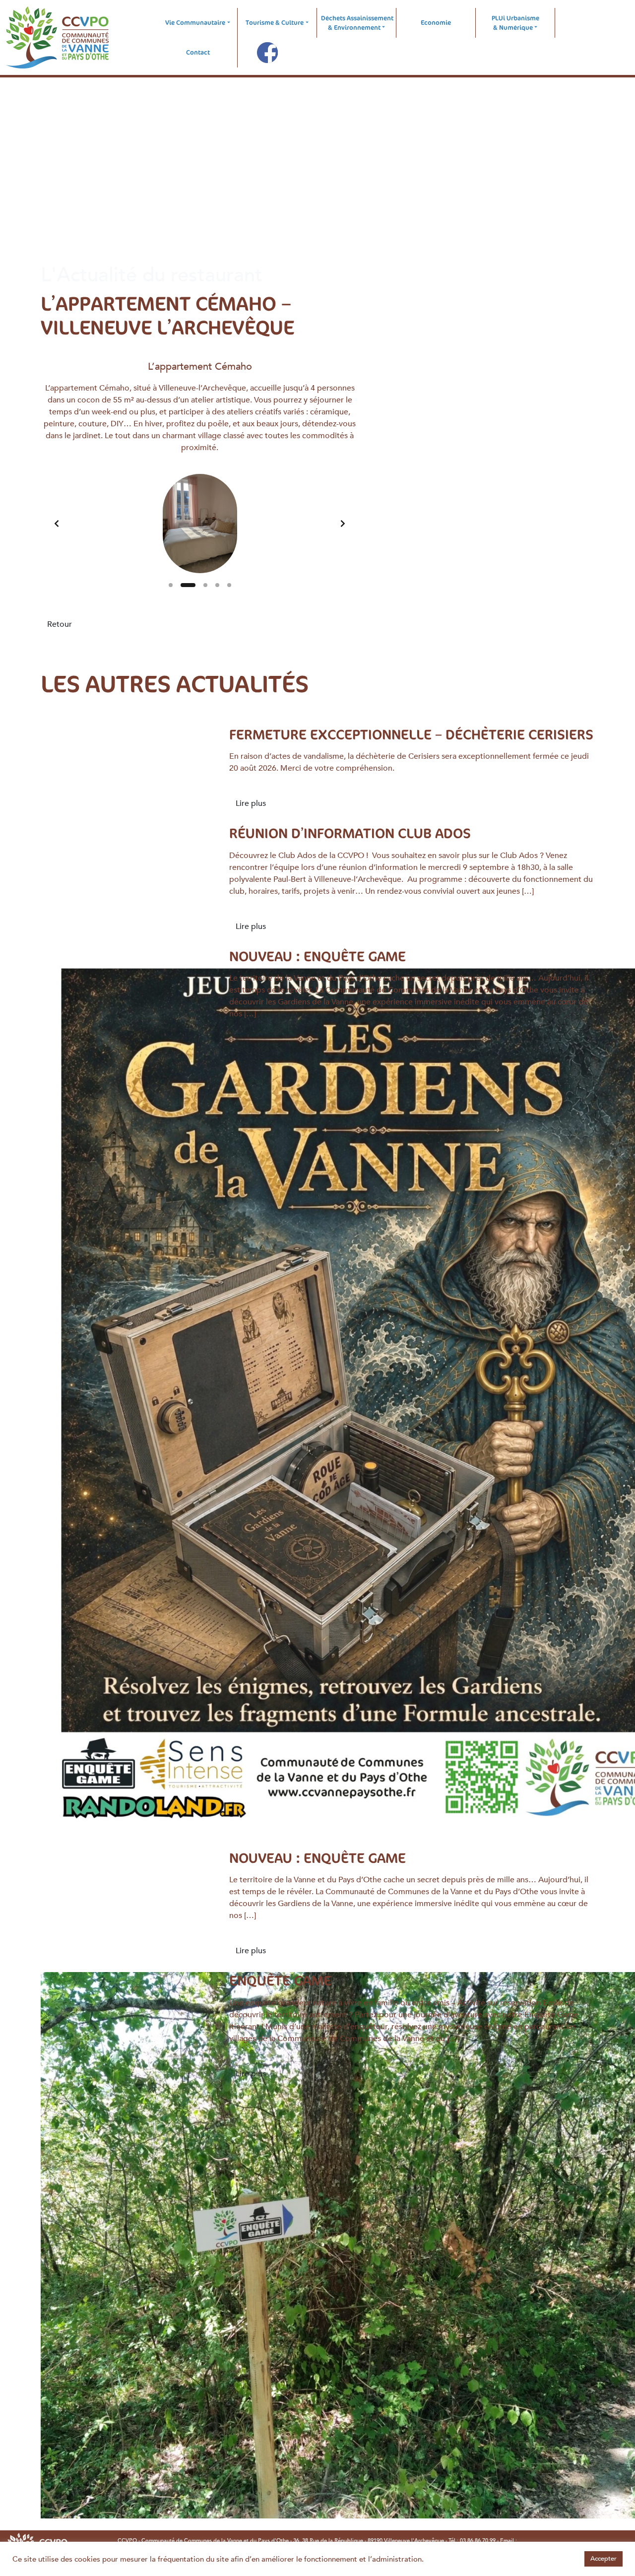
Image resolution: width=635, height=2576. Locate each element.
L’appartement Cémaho (200, 366)
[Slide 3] (205, 585)
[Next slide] (343, 524)
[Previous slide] (57, 524)
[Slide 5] (229, 585)
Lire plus (251, 803)
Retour (60, 624)
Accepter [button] (603, 2559)
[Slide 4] (217, 585)
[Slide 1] (171, 585)
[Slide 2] (188, 585)
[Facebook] (267, 53)
